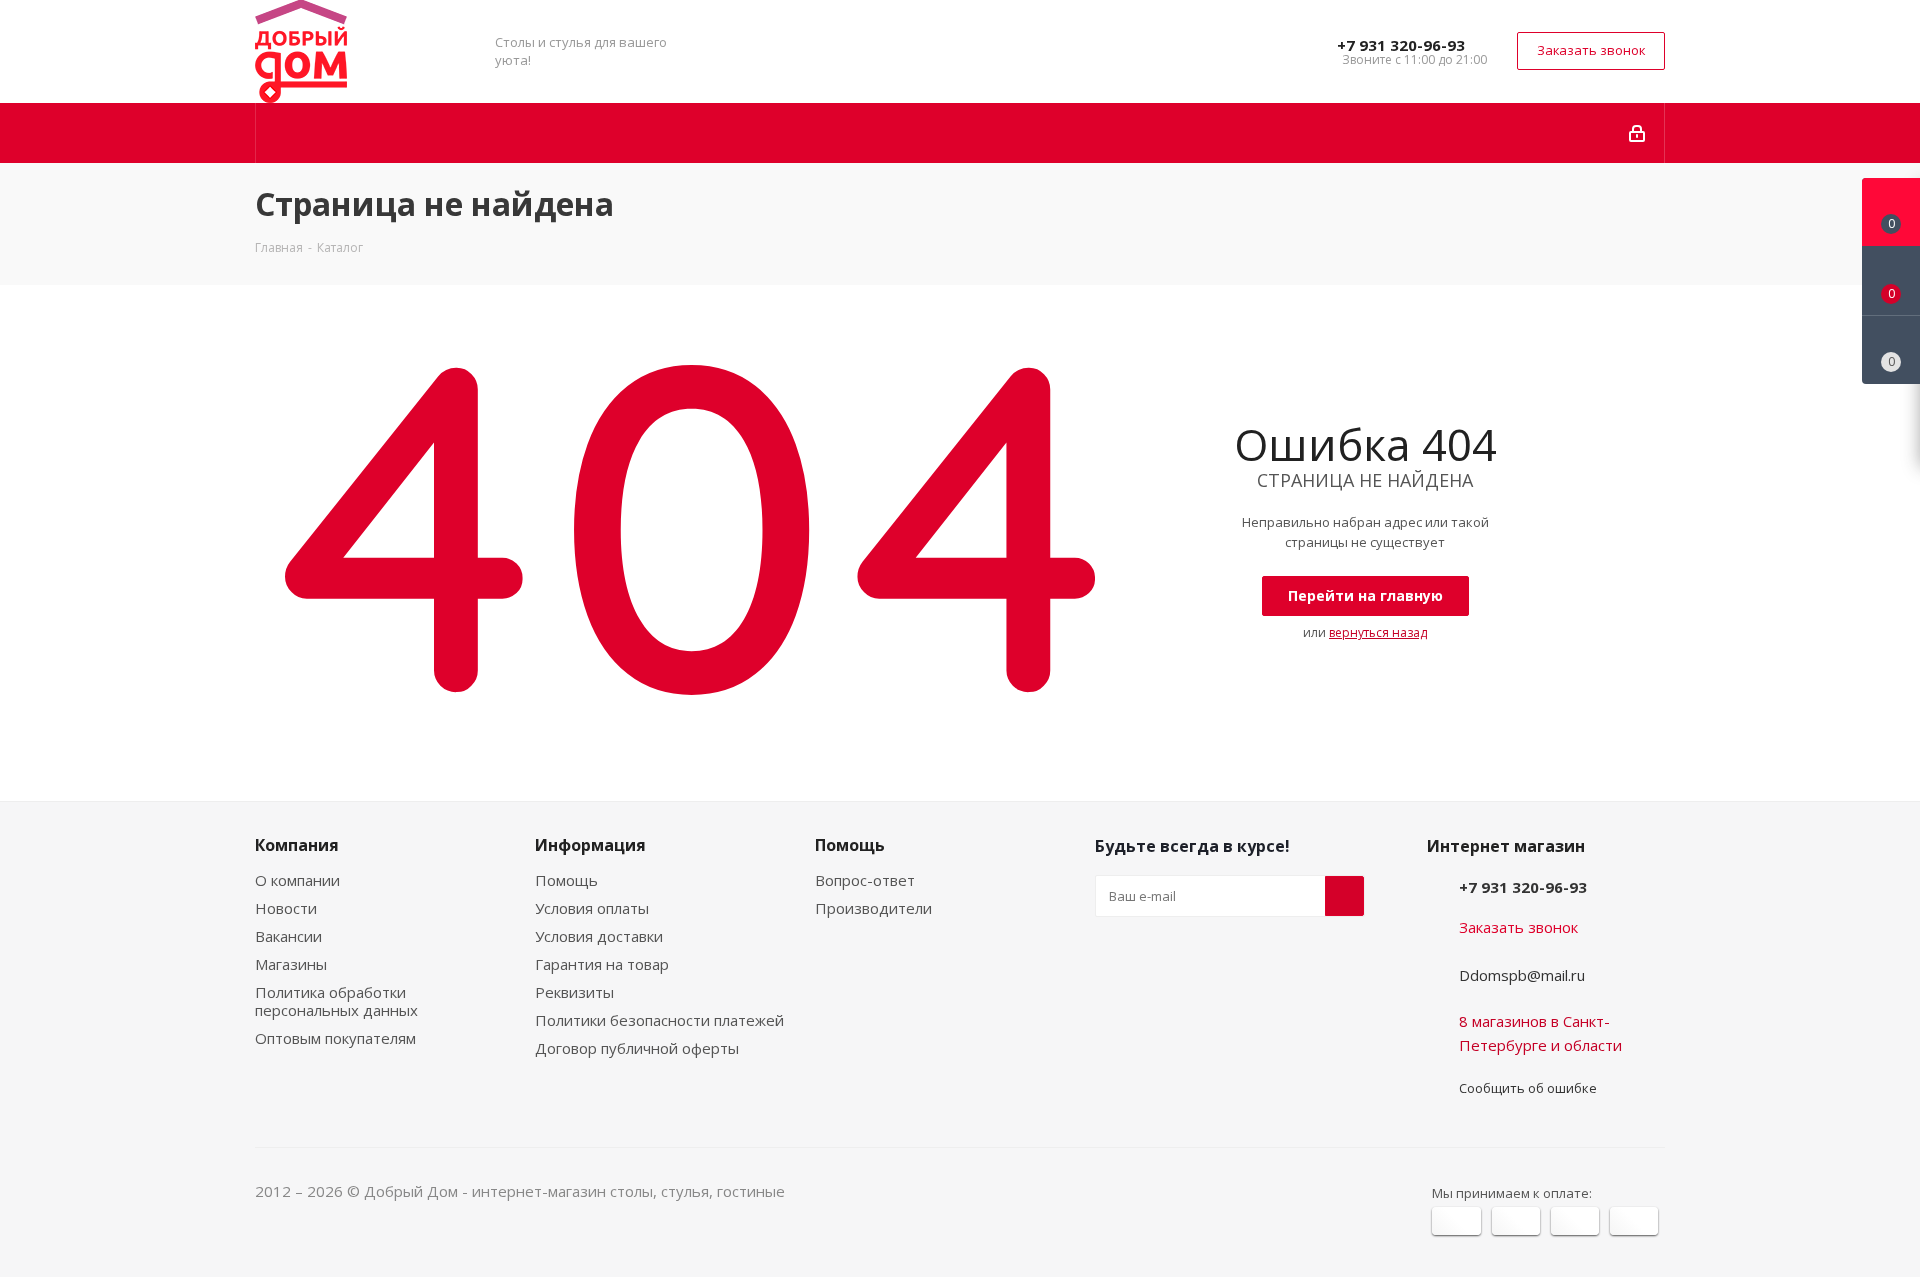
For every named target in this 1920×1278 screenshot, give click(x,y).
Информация (590, 845)
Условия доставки (599, 936)
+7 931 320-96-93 (1401, 45)
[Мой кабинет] (1638, 133)
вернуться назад (1378, 632)
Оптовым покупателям (335, 1038)
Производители (873, 908)
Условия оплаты (592, 908)
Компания (297, 845)
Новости (286, 908)
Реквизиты (574, 992)
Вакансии (288, 936)
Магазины (291, 964)
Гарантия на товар (602, 964)
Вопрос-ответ (865, 880)
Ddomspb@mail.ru (1522, 975)
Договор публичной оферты (637, 1048)
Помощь (566, 880)
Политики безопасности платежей (659, 1020)
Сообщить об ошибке (1528, 1088)
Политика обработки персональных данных (336, 1001)
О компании (297, 880)
